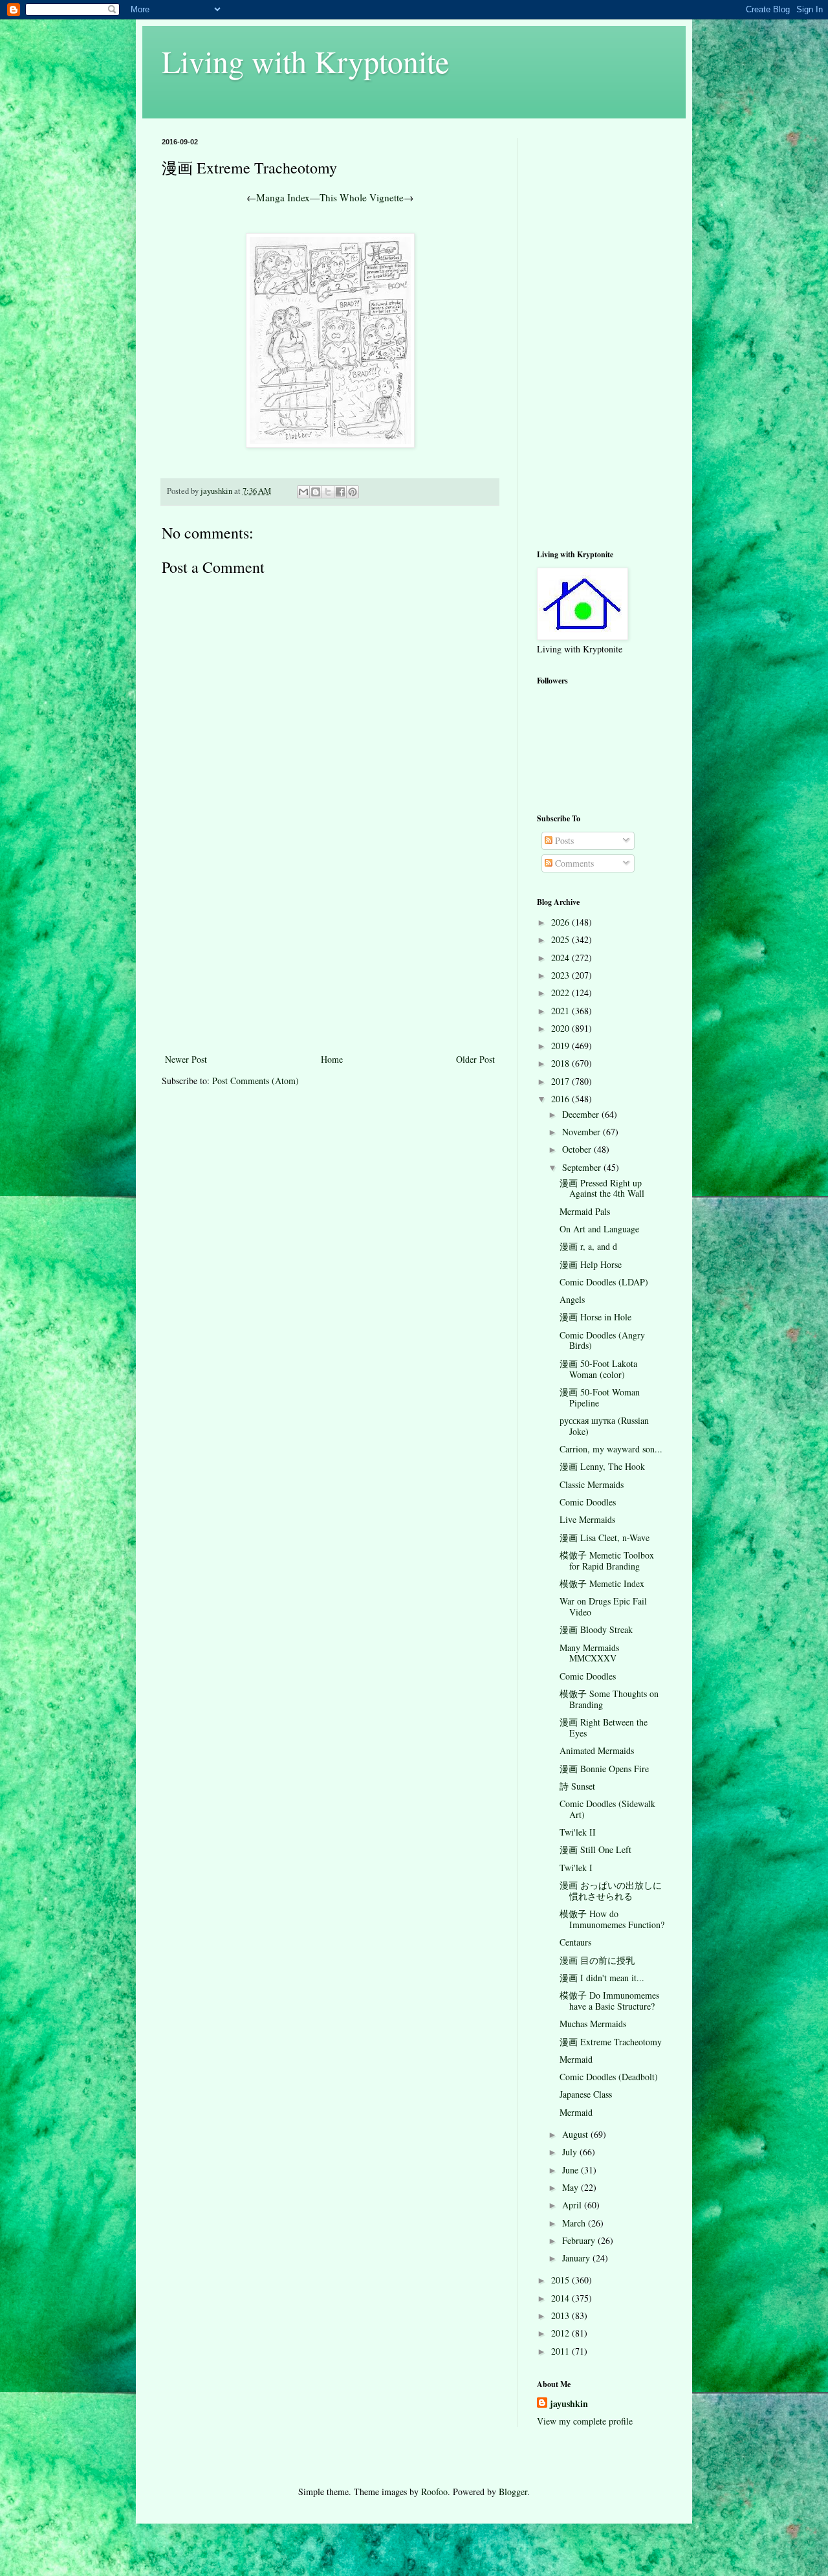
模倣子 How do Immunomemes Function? (612, 1919)
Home (332, 1059)
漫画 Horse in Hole (595, 1317)
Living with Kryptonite (305, 61)
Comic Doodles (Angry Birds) (602, 1340)
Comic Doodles (588, 1502)
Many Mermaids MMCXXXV (589, 1653)
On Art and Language (599, 1229)
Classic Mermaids (592, 1484)
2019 (561, 1046)
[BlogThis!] (316, 492)
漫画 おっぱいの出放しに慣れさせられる (611, 1891)
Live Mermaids (587, 1519)
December (582, 1114)
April (573, 2205)
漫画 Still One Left (595, 1849)
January (577, 2258)
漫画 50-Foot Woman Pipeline (600, 1397)
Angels (572, 1299)
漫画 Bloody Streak (596, 1629)
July (571, 2152)
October (578, 1149)
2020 (561, 1028)
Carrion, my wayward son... (611, 1449)
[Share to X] (328, 492)
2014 (561, 2298)
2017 (561, 1081)
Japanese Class (586, 2094)
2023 (561, 975)
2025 (561, 939)
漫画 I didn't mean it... (602, 1978)
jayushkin (569, 2404)
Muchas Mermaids (593, 2024)
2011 (561, 2351)
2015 (561, 2280)
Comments (573, 863)
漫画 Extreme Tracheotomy (611, 2042)
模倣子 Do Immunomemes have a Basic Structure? (609, 2001)
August (576, 2134)
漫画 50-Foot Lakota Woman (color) (598, 1369)
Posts (563, 840)
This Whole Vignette (362, 197)
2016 (561, 1099)
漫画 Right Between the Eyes (604, 1727)
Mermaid (576, 2059)
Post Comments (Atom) (256, 1081)
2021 (561, 1011)
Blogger (513, 2492)
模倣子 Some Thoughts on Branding (609, 1699)
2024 (561, 958)
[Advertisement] (330, 954)
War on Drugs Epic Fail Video (603, 1606)
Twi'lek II (578, 1832)
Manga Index (283, 197)
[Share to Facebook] (340, 492)
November (583, 1132)
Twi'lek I (576, 1868)
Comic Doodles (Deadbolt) (609, 2077)
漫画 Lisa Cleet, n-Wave (605, 1538)
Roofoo (434, 2492)
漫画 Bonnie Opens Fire (604, 1769)
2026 (561, 922)
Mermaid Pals (585, 1211)
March (575, 2223)
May (572, 2187)
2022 (561, 993)
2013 (561, 2315)
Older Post (475, 1059)
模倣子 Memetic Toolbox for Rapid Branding (607, 1560)
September (583, 1167)
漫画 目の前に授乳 (597, 1960)
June (572, 2170)
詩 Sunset (577, 1786)
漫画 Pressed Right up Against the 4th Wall (602, 1188)
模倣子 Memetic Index (602, 1583)
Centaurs (575, 1942)
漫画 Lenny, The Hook (602, 1466)
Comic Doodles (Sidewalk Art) (607, 1809)
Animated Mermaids (597, 1750)
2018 (561, 1063)
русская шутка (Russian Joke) (604, 1426)
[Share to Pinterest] (353, 492)
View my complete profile (585, 2421)
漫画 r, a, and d (588, 1246)
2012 (561, 2333)
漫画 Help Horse (591, 1264)
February (580, 2240)
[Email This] (303, 492)
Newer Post (186, 1059)
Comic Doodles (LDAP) (604, 1282)
